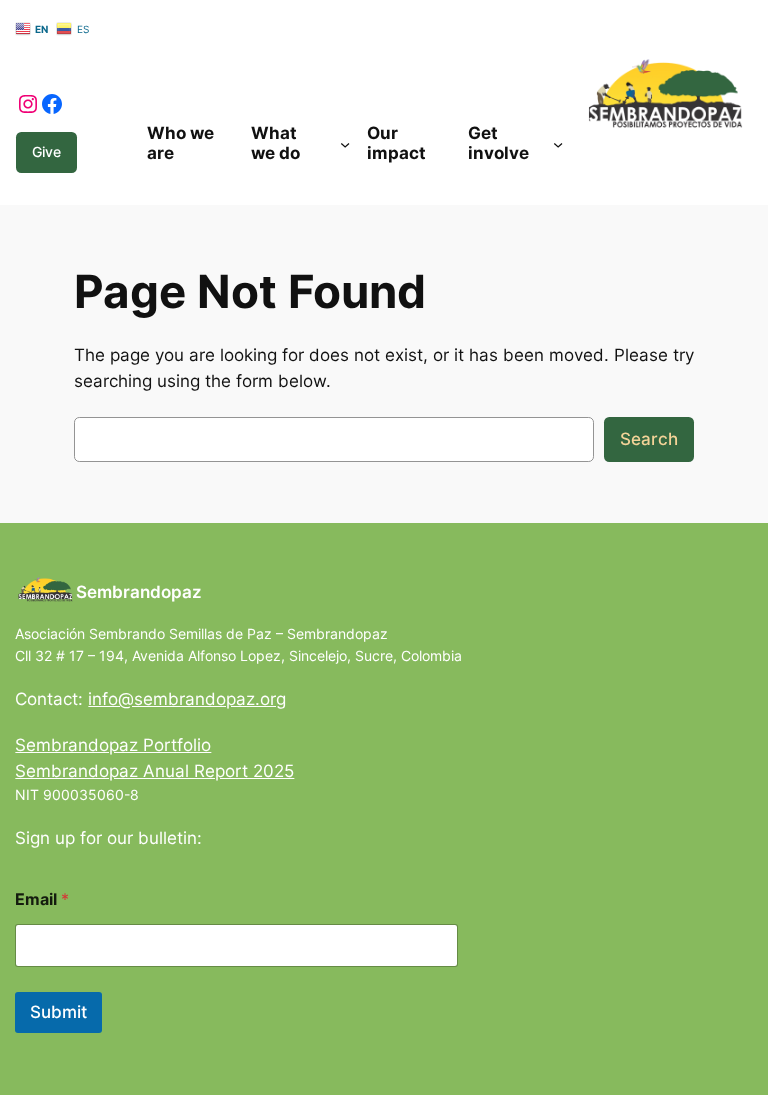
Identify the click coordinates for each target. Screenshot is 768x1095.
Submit (58, 1012)
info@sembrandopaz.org (187, 699)
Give (46, 151)
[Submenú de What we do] (345, 143)
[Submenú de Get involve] (558, 143)
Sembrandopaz (139, 592)
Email (42, 899)
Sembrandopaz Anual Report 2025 (154, 771)
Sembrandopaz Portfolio (113, 745)
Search (649, 439)
